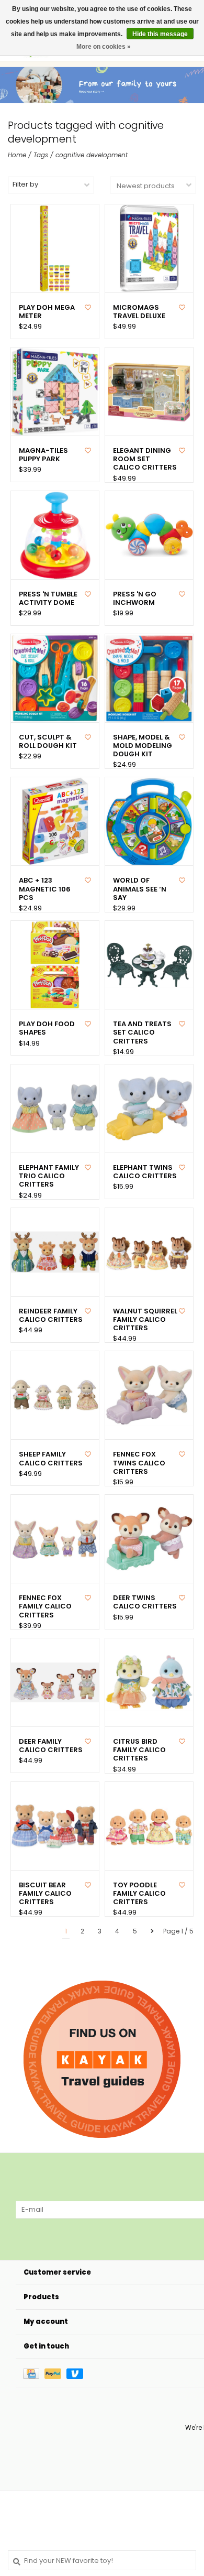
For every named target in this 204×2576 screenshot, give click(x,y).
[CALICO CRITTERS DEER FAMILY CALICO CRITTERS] (55, 1682)
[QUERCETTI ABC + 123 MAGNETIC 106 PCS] (55, 821)
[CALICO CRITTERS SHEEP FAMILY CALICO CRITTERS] (55, 1395)
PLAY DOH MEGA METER (47, 312)
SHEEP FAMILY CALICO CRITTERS (51, 1459)
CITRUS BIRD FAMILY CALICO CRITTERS (139, 1750)
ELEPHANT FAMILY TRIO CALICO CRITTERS (49, 1176)
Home (17, 155)
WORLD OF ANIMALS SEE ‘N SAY (140, 889)
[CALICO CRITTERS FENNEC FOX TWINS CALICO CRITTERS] (149, 1395)
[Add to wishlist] (88, 307)
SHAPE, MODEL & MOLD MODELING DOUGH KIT (143, 746)
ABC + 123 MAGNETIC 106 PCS (45, 889)
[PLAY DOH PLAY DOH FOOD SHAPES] (55, 965)
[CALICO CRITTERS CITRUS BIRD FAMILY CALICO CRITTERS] (149, 1682)
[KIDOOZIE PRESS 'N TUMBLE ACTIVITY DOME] (55, 535)
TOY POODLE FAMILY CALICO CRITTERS (139, 1894)
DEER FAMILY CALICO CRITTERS (51, 1746)
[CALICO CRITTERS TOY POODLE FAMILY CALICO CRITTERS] (149, 1826)
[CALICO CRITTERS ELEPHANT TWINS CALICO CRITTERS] (149, 1108)
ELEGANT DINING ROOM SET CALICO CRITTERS (145, 459)
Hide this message (160, 34)
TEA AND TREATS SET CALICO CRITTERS (142, 1033)
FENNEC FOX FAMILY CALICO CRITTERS (45, 1607)
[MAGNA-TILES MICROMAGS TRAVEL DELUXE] (149, 248)
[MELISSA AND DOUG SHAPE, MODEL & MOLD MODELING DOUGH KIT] (149, 678)
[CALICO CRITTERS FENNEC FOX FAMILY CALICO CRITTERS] (55, 1539)
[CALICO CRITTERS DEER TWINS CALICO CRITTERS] (149, 1539)
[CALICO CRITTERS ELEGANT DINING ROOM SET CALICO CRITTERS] (149, 392)
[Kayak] (102, 2059)
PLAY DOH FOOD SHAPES (47, 1029)
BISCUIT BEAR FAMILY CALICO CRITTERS (45, 1894)
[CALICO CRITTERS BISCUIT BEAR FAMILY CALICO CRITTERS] (55, 1826)
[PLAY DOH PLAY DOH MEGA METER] (55, 248)
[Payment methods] (34, 2373)
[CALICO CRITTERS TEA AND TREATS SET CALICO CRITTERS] (149, 965)
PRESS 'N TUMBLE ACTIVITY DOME (48, 599)
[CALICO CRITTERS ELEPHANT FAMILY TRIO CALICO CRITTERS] (55, 1108)
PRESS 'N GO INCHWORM (135, 599)
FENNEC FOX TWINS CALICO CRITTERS (139, 1463)
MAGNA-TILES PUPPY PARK (43, 455)
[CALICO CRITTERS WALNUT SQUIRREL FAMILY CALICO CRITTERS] (149, 1252)
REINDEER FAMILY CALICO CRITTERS (51, 1316)
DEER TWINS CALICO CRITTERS (145, 1602)
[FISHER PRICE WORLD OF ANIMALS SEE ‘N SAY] (149, 821)
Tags (41, 155)
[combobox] (102, 2560)
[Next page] (152, 1931)
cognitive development (92, 155)
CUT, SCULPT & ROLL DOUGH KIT (48, 742)
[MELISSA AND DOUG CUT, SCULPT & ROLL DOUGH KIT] (55, 678)
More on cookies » (104, 47)
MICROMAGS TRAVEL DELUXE (139, 312)
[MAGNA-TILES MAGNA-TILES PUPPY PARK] (55, 392)
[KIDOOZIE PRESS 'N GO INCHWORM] (149, 535)
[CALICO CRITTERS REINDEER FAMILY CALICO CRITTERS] (55, 1252)
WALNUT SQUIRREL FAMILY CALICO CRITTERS (145, 1320)
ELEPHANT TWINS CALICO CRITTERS (145, 1172)
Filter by (25, 184)
